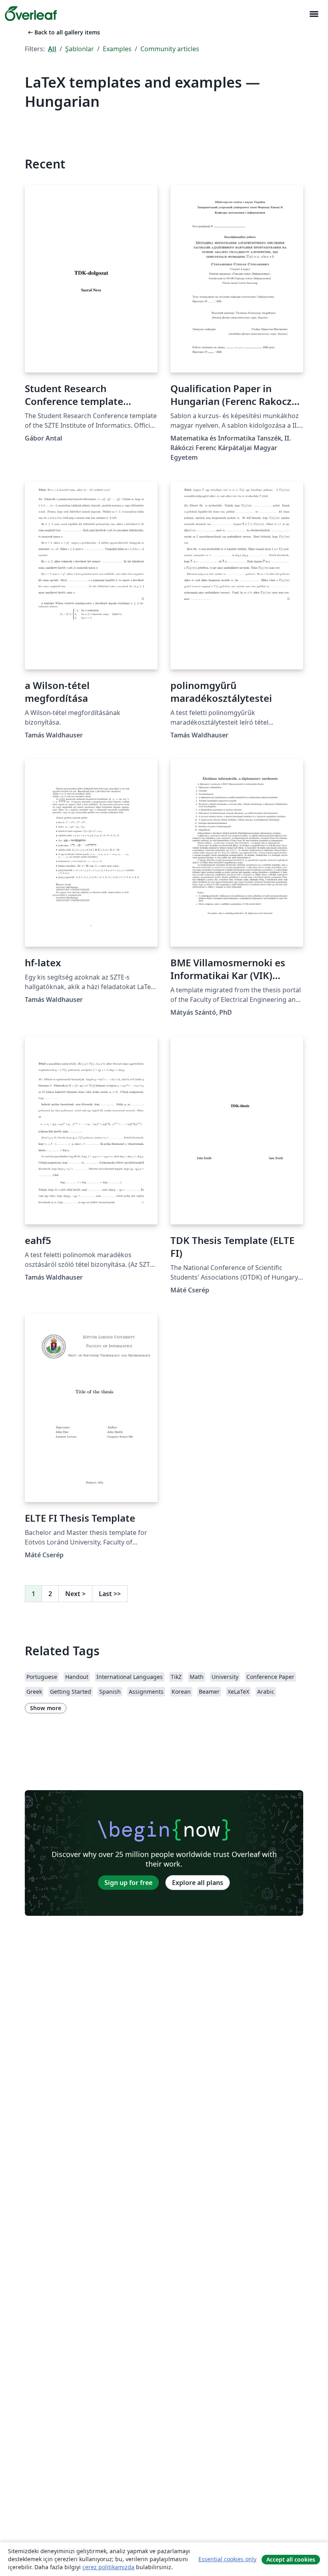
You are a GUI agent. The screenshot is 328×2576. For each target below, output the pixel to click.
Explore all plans (198, 1883)
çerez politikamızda (108, 2567)
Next (75, 1594)
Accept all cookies (291, 2559)
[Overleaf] (31, 14)
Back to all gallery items (63, 32)
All (52, 49)
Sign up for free (128, 1883)
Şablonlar (80, 49)
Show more (46, 1708)
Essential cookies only (227, 2559)
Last (110, 1594)
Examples (117, 49)
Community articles (170, 49)
